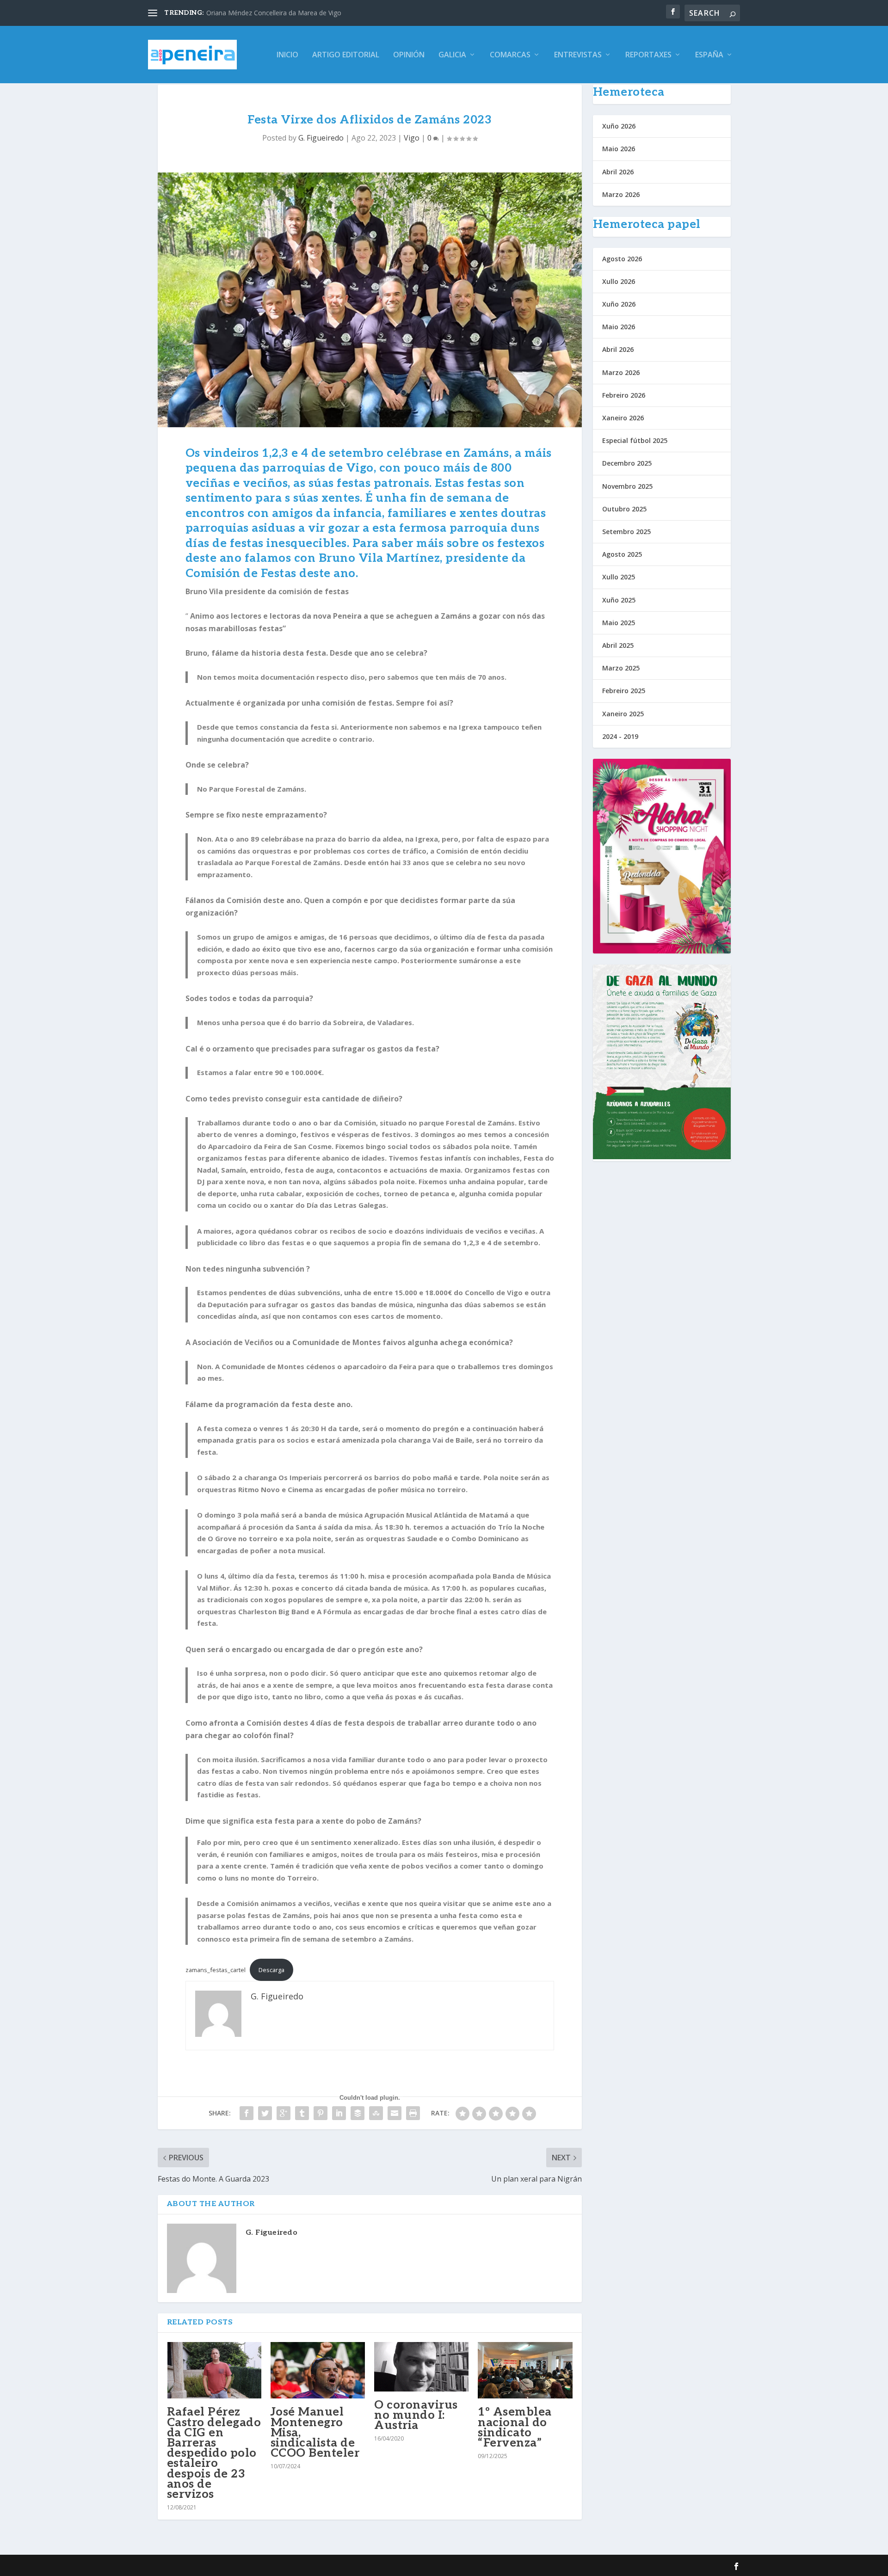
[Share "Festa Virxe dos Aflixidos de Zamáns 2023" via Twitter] (265, 2113)
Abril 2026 (618, 172)
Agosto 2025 (622, 554)
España (709, 55)
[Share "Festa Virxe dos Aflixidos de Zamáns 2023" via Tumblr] (302, 2113)
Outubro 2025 (624, 509)
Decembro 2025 (627, 463)
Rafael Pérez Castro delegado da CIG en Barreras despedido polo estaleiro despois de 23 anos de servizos (214, 2453)
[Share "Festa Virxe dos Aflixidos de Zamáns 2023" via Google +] (284, 2113)
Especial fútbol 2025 (635, 440)
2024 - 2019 (620, 736)
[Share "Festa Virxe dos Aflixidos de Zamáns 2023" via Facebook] (247, 2113)
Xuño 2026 (619, 126)
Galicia (452, 55)
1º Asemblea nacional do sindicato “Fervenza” (515, 2427)
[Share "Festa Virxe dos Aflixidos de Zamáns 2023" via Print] (413, 2113)
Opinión (409, 55)
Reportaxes (648, 55)
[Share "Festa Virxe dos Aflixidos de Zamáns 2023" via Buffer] (358, 2113)
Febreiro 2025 (624, 691)
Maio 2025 (619, 623)
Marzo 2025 (621, 668)
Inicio (287, 55)
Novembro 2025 (627, 486)
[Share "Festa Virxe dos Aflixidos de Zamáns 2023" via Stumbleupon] (376, 2113)
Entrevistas (578, 55)
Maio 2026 (619, 149)
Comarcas (510, 55)
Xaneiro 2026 (623, 418)
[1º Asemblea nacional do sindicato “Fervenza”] (525, 2370)
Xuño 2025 (619, 600)
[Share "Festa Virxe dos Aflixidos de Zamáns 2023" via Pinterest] (321, 2113)
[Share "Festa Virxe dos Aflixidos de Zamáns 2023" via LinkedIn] (339, 2113)
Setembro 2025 (626, 532)
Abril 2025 (618, 645)
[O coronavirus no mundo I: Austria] (421, 2367)
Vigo (412, 138)
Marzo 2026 (621, 194)
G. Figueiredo (321, 138)
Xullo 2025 (619, 577)
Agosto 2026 (622, 259)
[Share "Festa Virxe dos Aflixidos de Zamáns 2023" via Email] (395, 2113)
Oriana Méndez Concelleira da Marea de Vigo (274, 13)
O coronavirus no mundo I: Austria (416, 2415)
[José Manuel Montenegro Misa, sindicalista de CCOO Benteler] (318, 2370)
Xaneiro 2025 (623, 714)
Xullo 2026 (619, 281)
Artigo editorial (346, 55)
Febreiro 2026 (624, 395)
